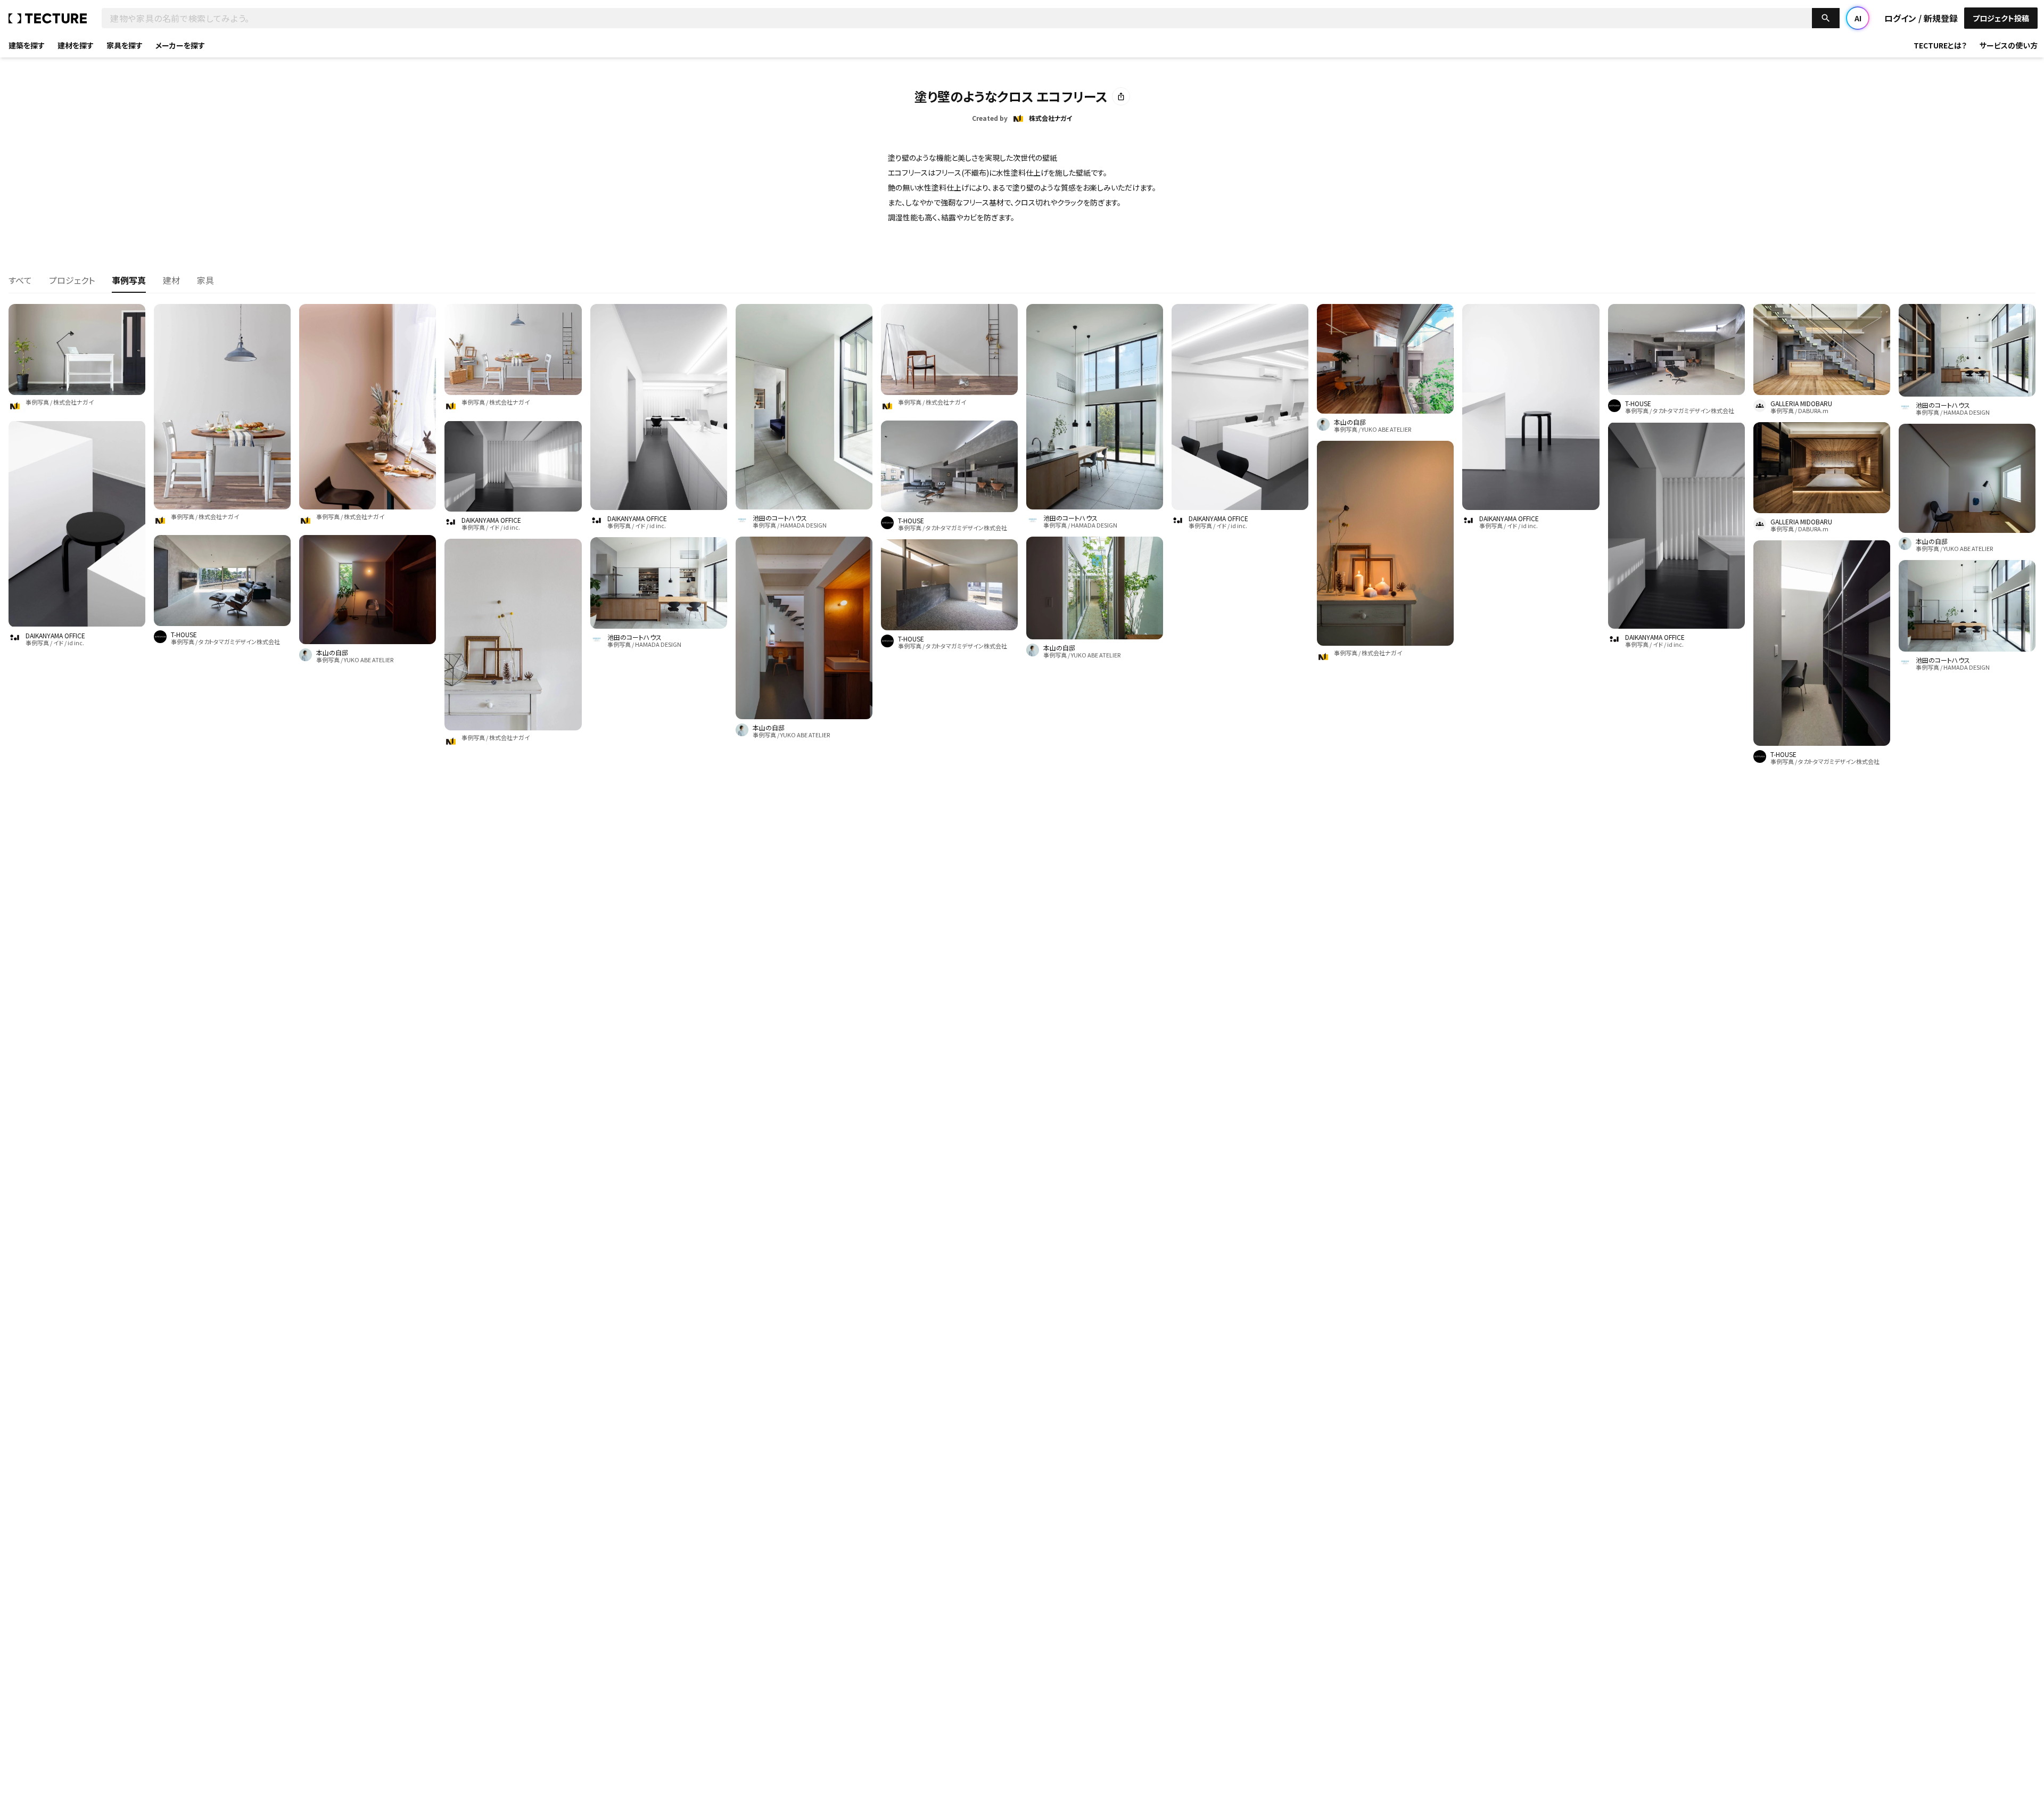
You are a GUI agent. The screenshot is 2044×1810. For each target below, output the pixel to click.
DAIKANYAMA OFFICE (55, 636)
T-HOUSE (184, 635)
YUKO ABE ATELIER (369, 660)
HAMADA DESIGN (658, 644)
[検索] (1826, 18)
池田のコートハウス (634, 637)
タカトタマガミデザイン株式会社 (239, 641)
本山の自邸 (332, 653)
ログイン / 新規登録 (1921, 18)
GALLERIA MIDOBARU (1801, 404)
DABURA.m (1813, 410)
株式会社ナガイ (73, 402)
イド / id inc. (69, 643)
